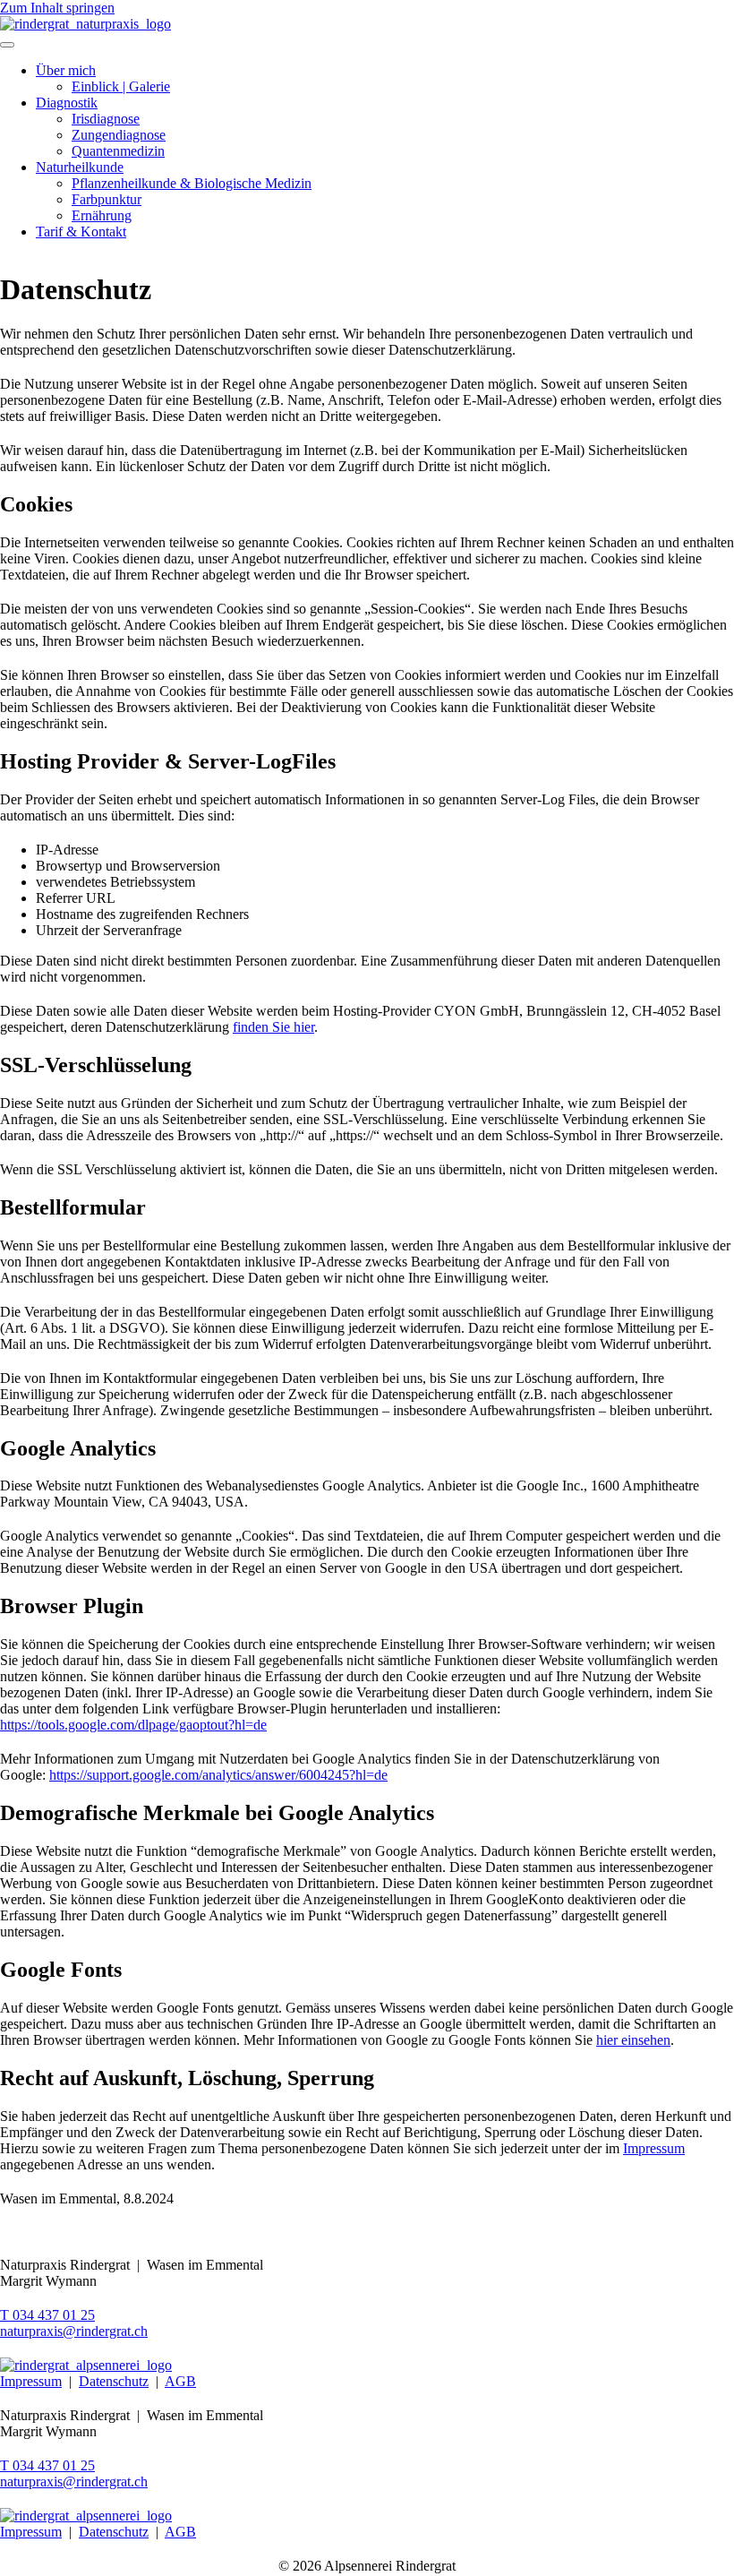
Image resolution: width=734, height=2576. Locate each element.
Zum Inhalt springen (57, 8)
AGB (180, 2381)
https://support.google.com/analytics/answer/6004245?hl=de (218, 1775)
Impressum (654, 2148)
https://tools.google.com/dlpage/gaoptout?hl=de (133, 1725)
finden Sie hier (273, 1027)
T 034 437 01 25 (47, 2315)
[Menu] (7, 45)
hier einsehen (633, 2040)
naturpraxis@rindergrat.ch (74, 2331)
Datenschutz (114, 2381)
